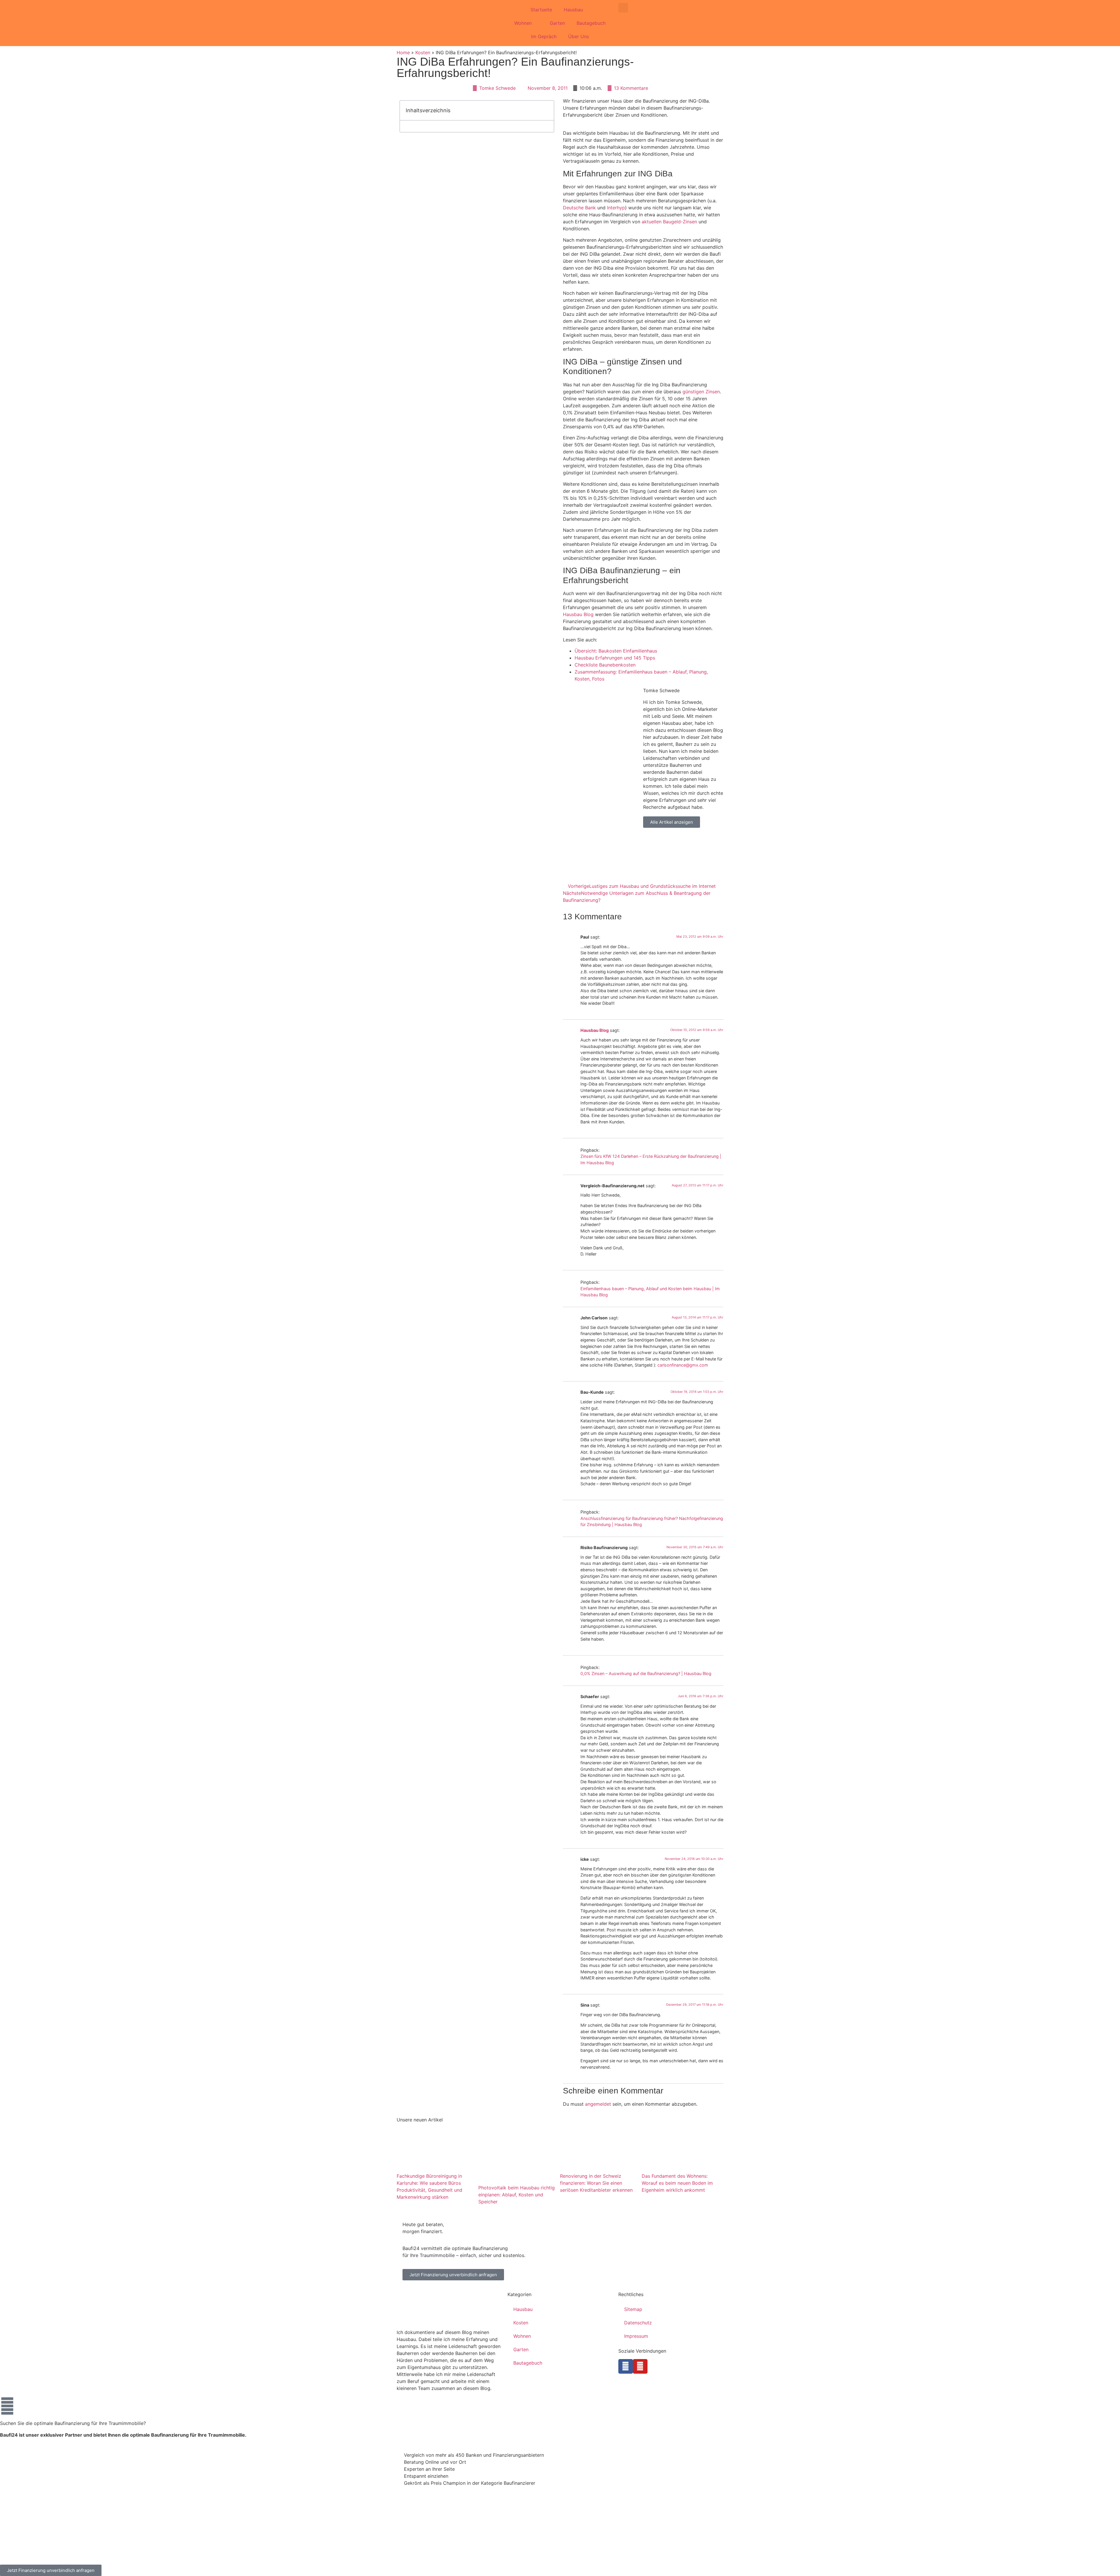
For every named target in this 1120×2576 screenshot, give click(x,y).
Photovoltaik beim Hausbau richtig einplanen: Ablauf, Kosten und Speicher (517, 2195)
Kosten (423, 52)
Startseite (541, 10)
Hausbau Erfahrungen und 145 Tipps (615, 658)
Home (403, 52)
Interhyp (616, 208)
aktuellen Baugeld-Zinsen (669, 222)
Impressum (636, 2336)
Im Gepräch (544, 36)
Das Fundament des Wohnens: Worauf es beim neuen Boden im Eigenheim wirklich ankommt (677, 2183)
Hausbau (573, 10)
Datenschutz (638, 2323)
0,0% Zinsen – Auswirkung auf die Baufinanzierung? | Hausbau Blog (646, 1673)
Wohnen (523, 23)
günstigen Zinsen (701, 392)
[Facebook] (626, 2366)
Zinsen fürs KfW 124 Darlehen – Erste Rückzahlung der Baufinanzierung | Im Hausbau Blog (651, 1159)
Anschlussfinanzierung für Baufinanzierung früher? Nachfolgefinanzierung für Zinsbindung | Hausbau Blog (652, 1522)
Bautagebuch (591, 23)
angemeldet (598, 2104)
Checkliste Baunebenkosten (605, 665)
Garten (557, 23)
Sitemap (633, 2309)
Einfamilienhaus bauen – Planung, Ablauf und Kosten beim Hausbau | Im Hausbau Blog (650, 1292)
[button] (623, 8)
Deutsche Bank (579, 208)
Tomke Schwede (661, 690)
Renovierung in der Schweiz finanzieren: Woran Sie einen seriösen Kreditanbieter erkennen (596, 2183)
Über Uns (579, 36)
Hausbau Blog (578, 614)
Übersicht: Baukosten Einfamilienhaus (616, 651)
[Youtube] (640, 2366)
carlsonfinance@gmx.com (683, 1365)
